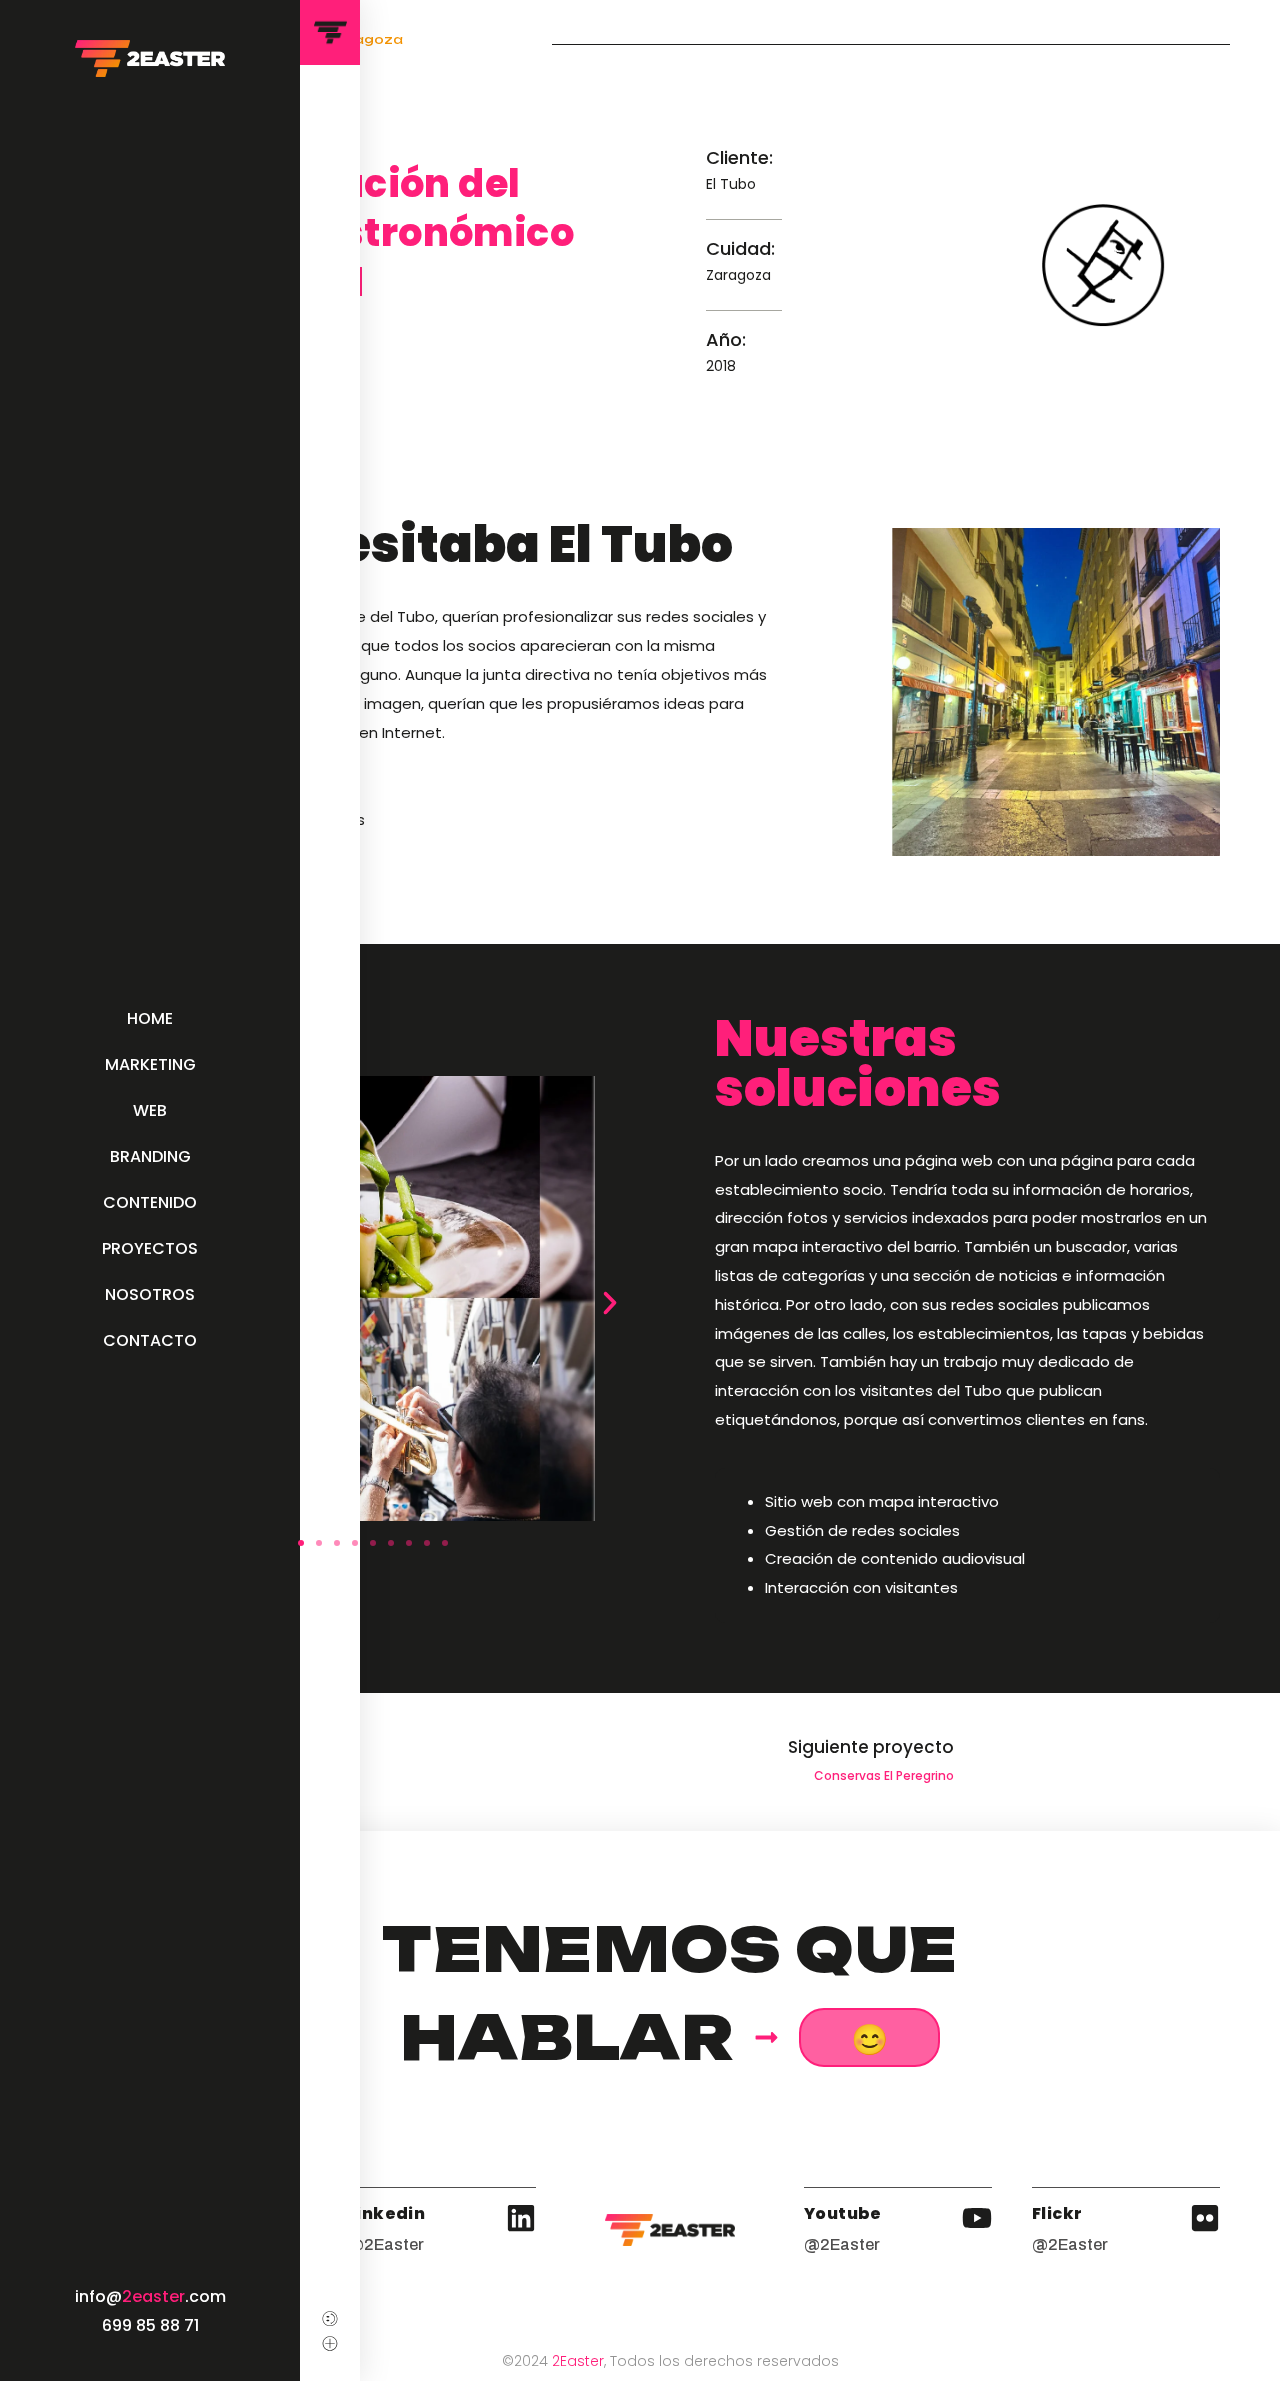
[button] (610, 1303)
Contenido (150, 1202)
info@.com (150, 2296)
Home (150, 1018)
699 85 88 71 (150, 2325)
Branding (150, 1156)
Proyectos (150, 1248)
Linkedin (386, 2213)
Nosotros (150, 1294)
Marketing (150, 1064)
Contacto (150, 1340)
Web (150, 1110)
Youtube (843, 2213)
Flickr (1057, 2213)
